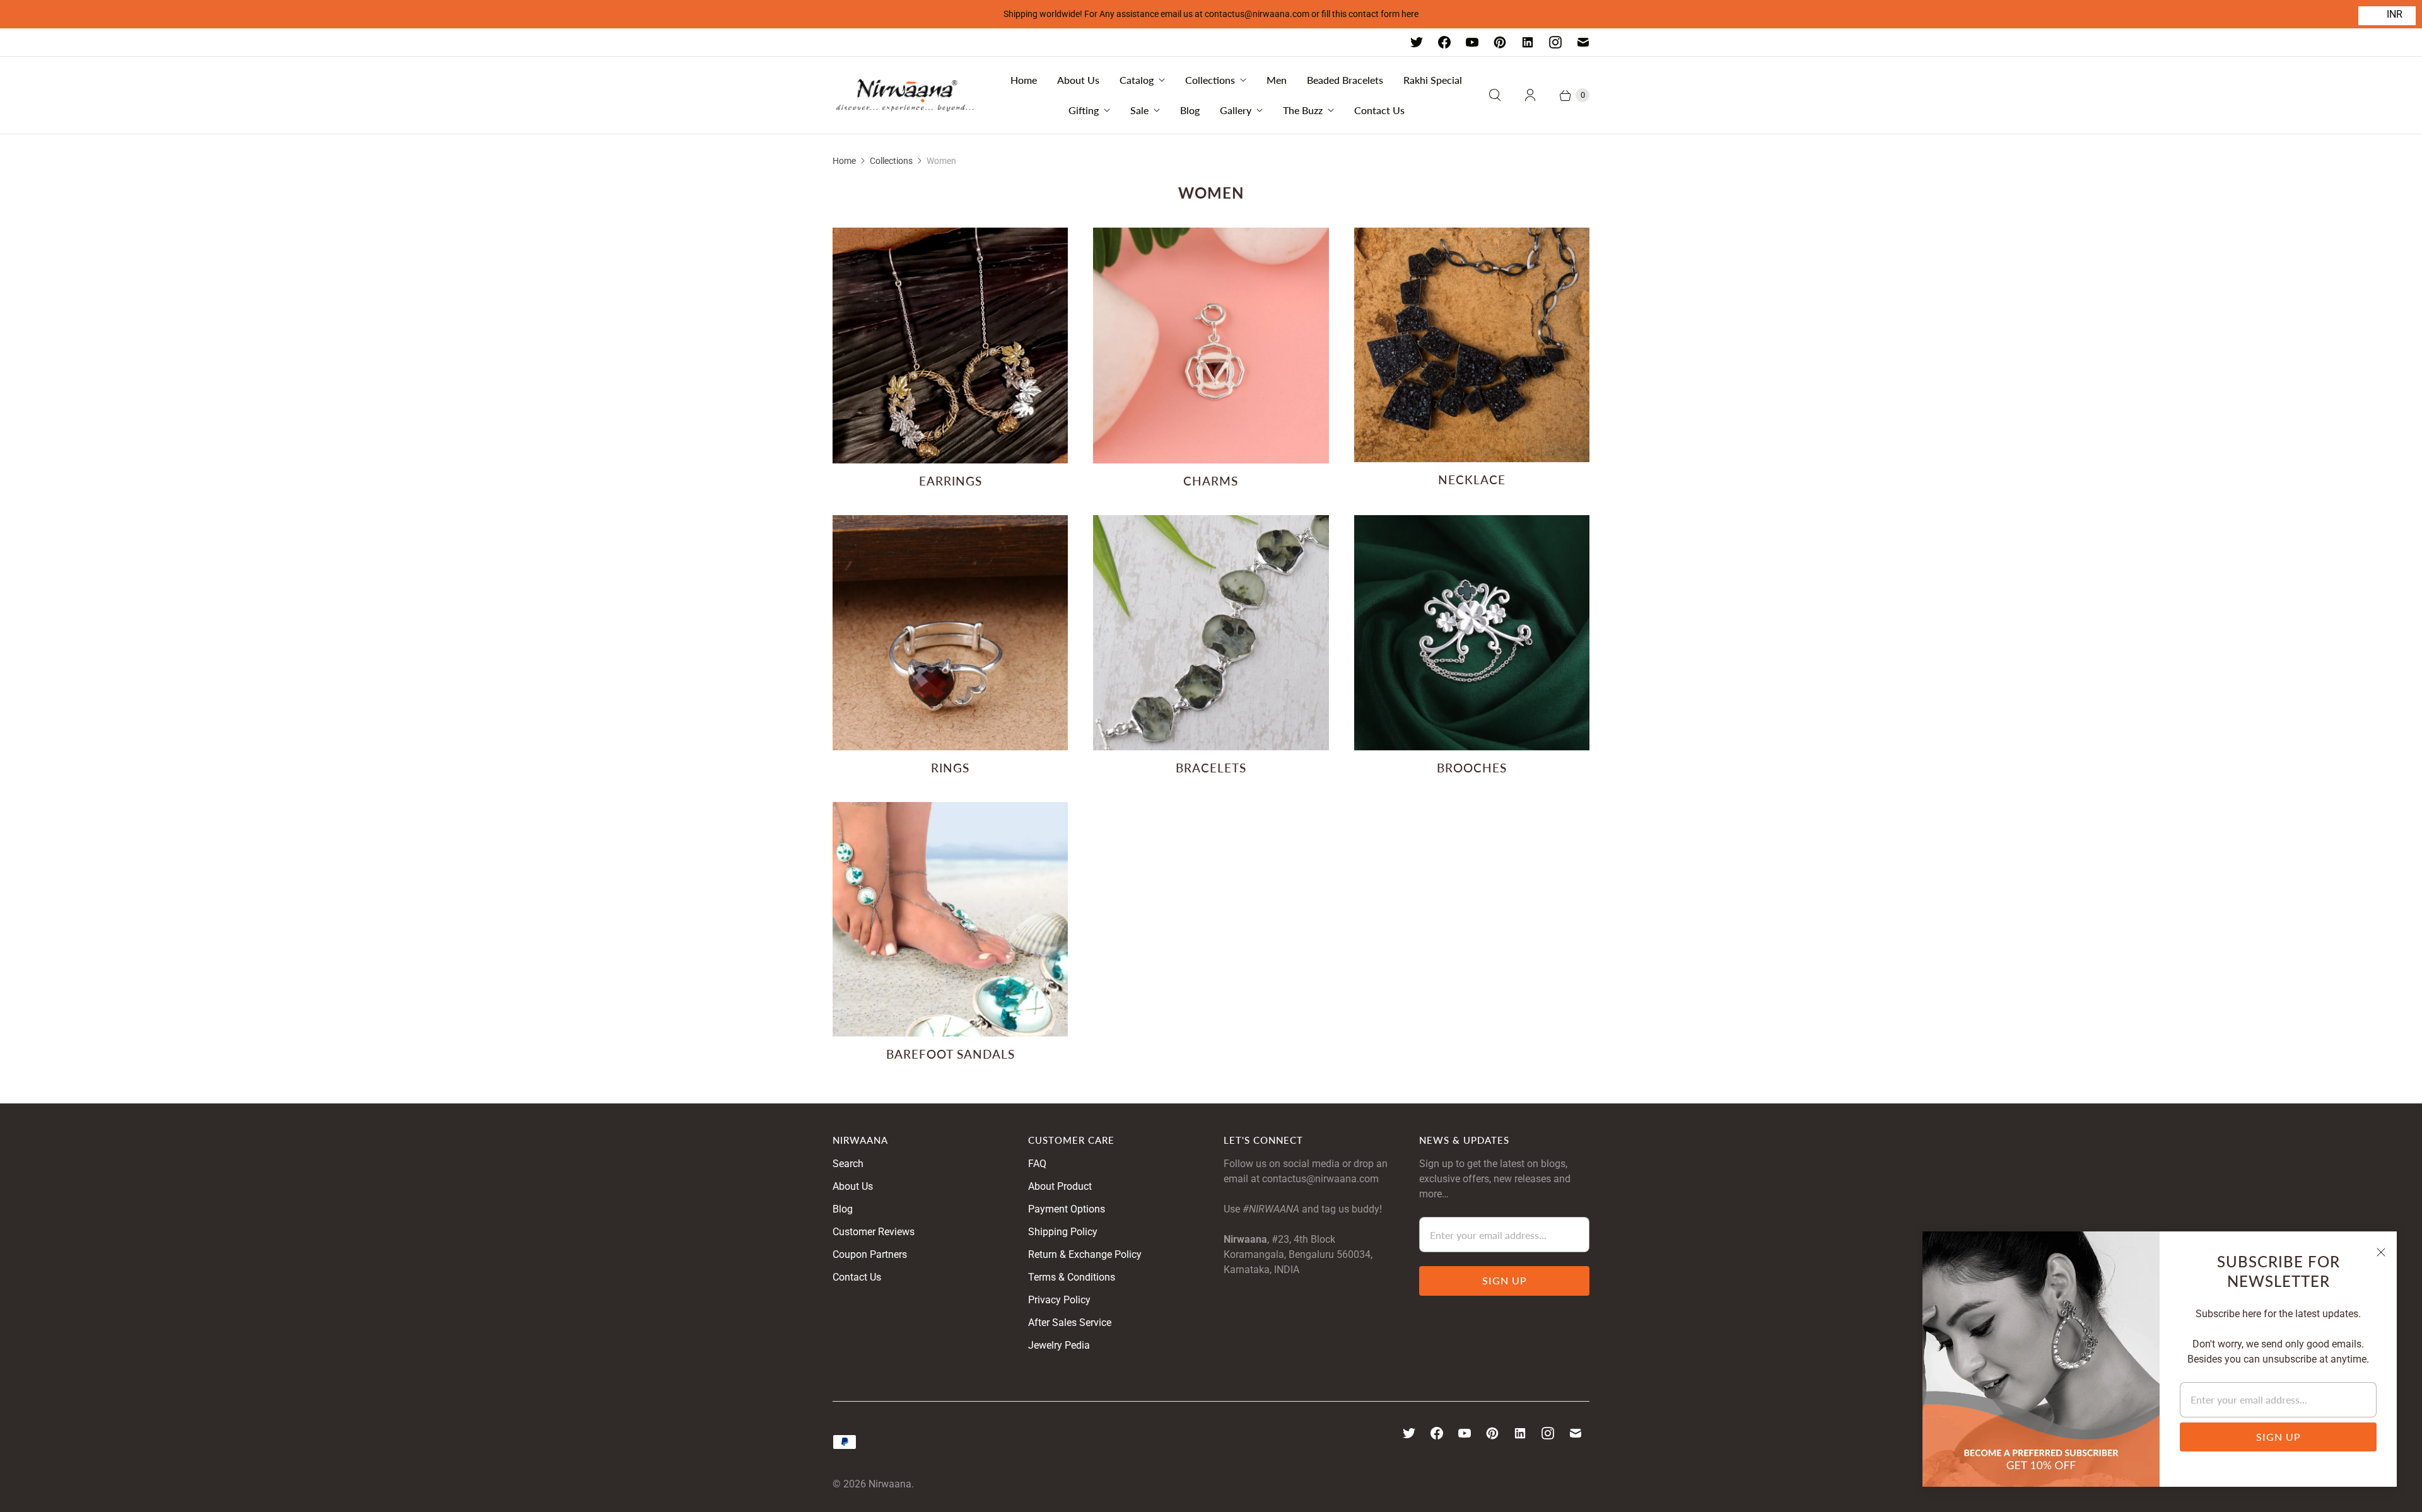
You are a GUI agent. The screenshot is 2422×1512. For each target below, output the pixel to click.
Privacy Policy (1059, 1300)
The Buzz (1303, 110)
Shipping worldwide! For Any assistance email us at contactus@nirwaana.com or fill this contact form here (1211, 14)
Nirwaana (890, 1484)
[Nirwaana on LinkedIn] (1528, 42)
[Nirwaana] (905, 95)
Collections (1210, 80)
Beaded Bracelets (1345, 80)
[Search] (1495, 95)
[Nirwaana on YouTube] (1472, 42)
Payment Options (1067, 1209)
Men (1277, 80)
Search (848, 1164)
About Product (1060, 1186)
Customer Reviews (874, 1232)
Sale (1139, 110)
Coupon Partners (870, 1254)
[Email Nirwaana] (1583, 42)
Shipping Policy (1063, 1232)
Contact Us (1379, 110)
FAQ (1037, 1164)
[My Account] (1530, 95)
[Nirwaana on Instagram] (1555, 42)
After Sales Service (1070, 1323)
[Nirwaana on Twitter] (1417, 42)
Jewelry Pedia (1059, 1345)
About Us (1078, 80)
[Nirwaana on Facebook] (1444, 42)
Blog (1190, 110)
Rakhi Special (1433, 80)
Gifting (1084, 110)
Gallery (1236, 110)
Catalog (1137, 80)
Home (1024, 80)
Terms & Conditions (1072, 1277)
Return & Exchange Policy (1085, 1254)
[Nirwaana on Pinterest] (1500, 42)
